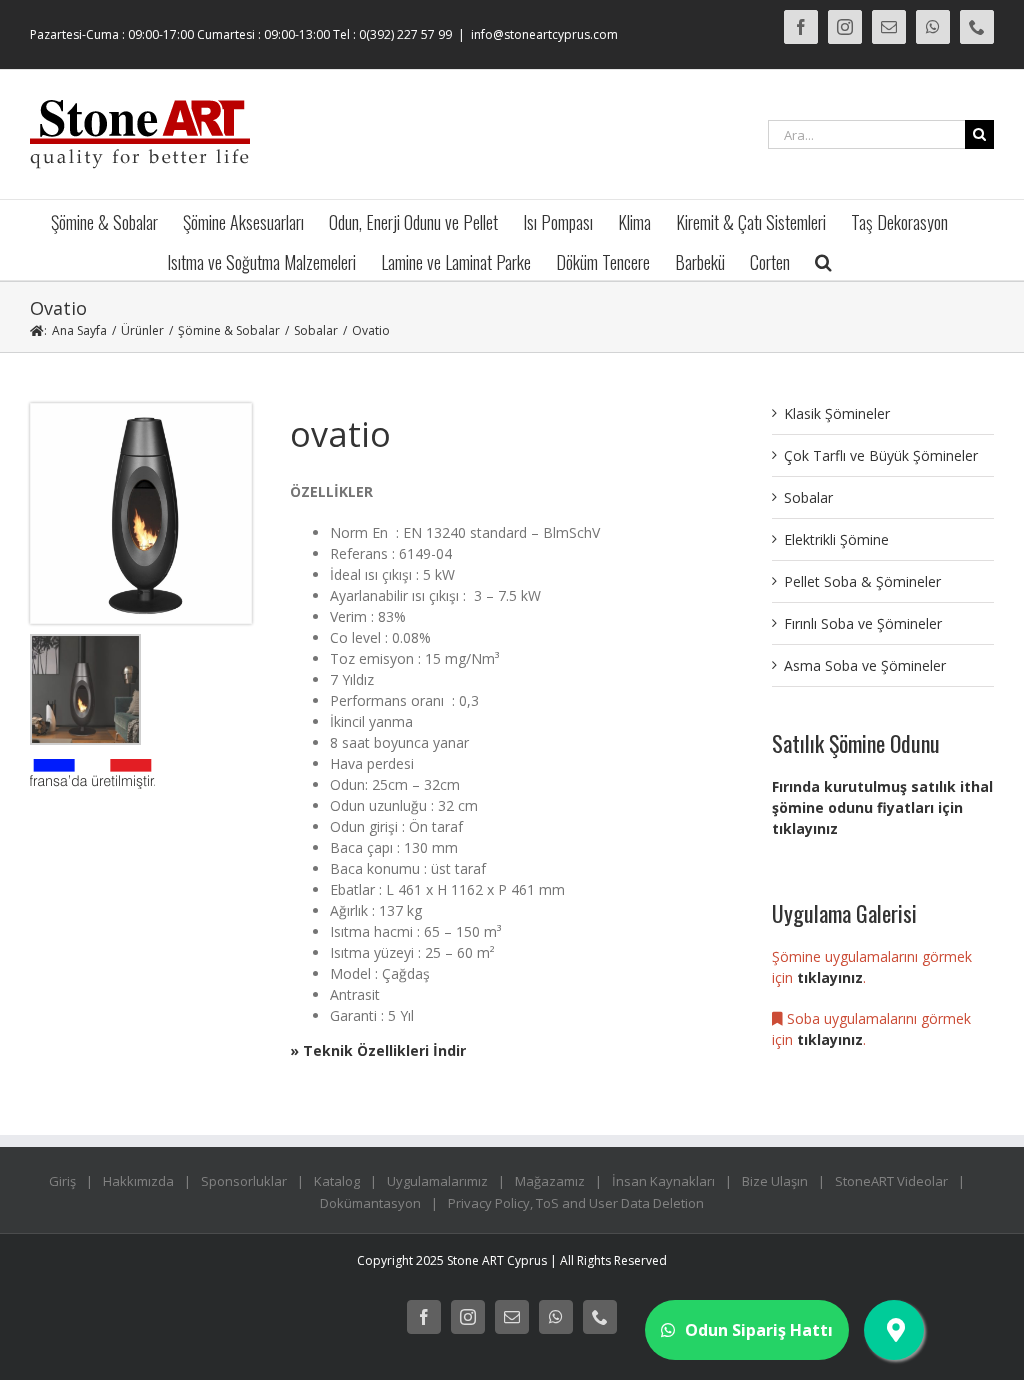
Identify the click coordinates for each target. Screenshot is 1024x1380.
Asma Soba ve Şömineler (865, 665)
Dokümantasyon (370, 1203)
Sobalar (808, 497)
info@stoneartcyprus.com (544, 34)
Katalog (337, 1181)
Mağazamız (550, 1181)
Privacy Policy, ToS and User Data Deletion (576, 1203)
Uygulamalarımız (437, 1181)
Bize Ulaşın (775, 1181)
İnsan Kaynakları (663, 1181)
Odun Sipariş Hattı (759, 1330)
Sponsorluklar (244, 1181)
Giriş (62, 1181)
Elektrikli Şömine (836, 539)
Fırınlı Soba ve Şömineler (863, 623)
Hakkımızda (138, 1181)
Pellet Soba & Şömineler (862, 581)
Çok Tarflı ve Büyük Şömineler (881, 455)
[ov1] (141, 410)
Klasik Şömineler (837, 413)
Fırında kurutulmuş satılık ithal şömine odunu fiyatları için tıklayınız (882, 807)
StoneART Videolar (891, 1181)
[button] (823, 260)
